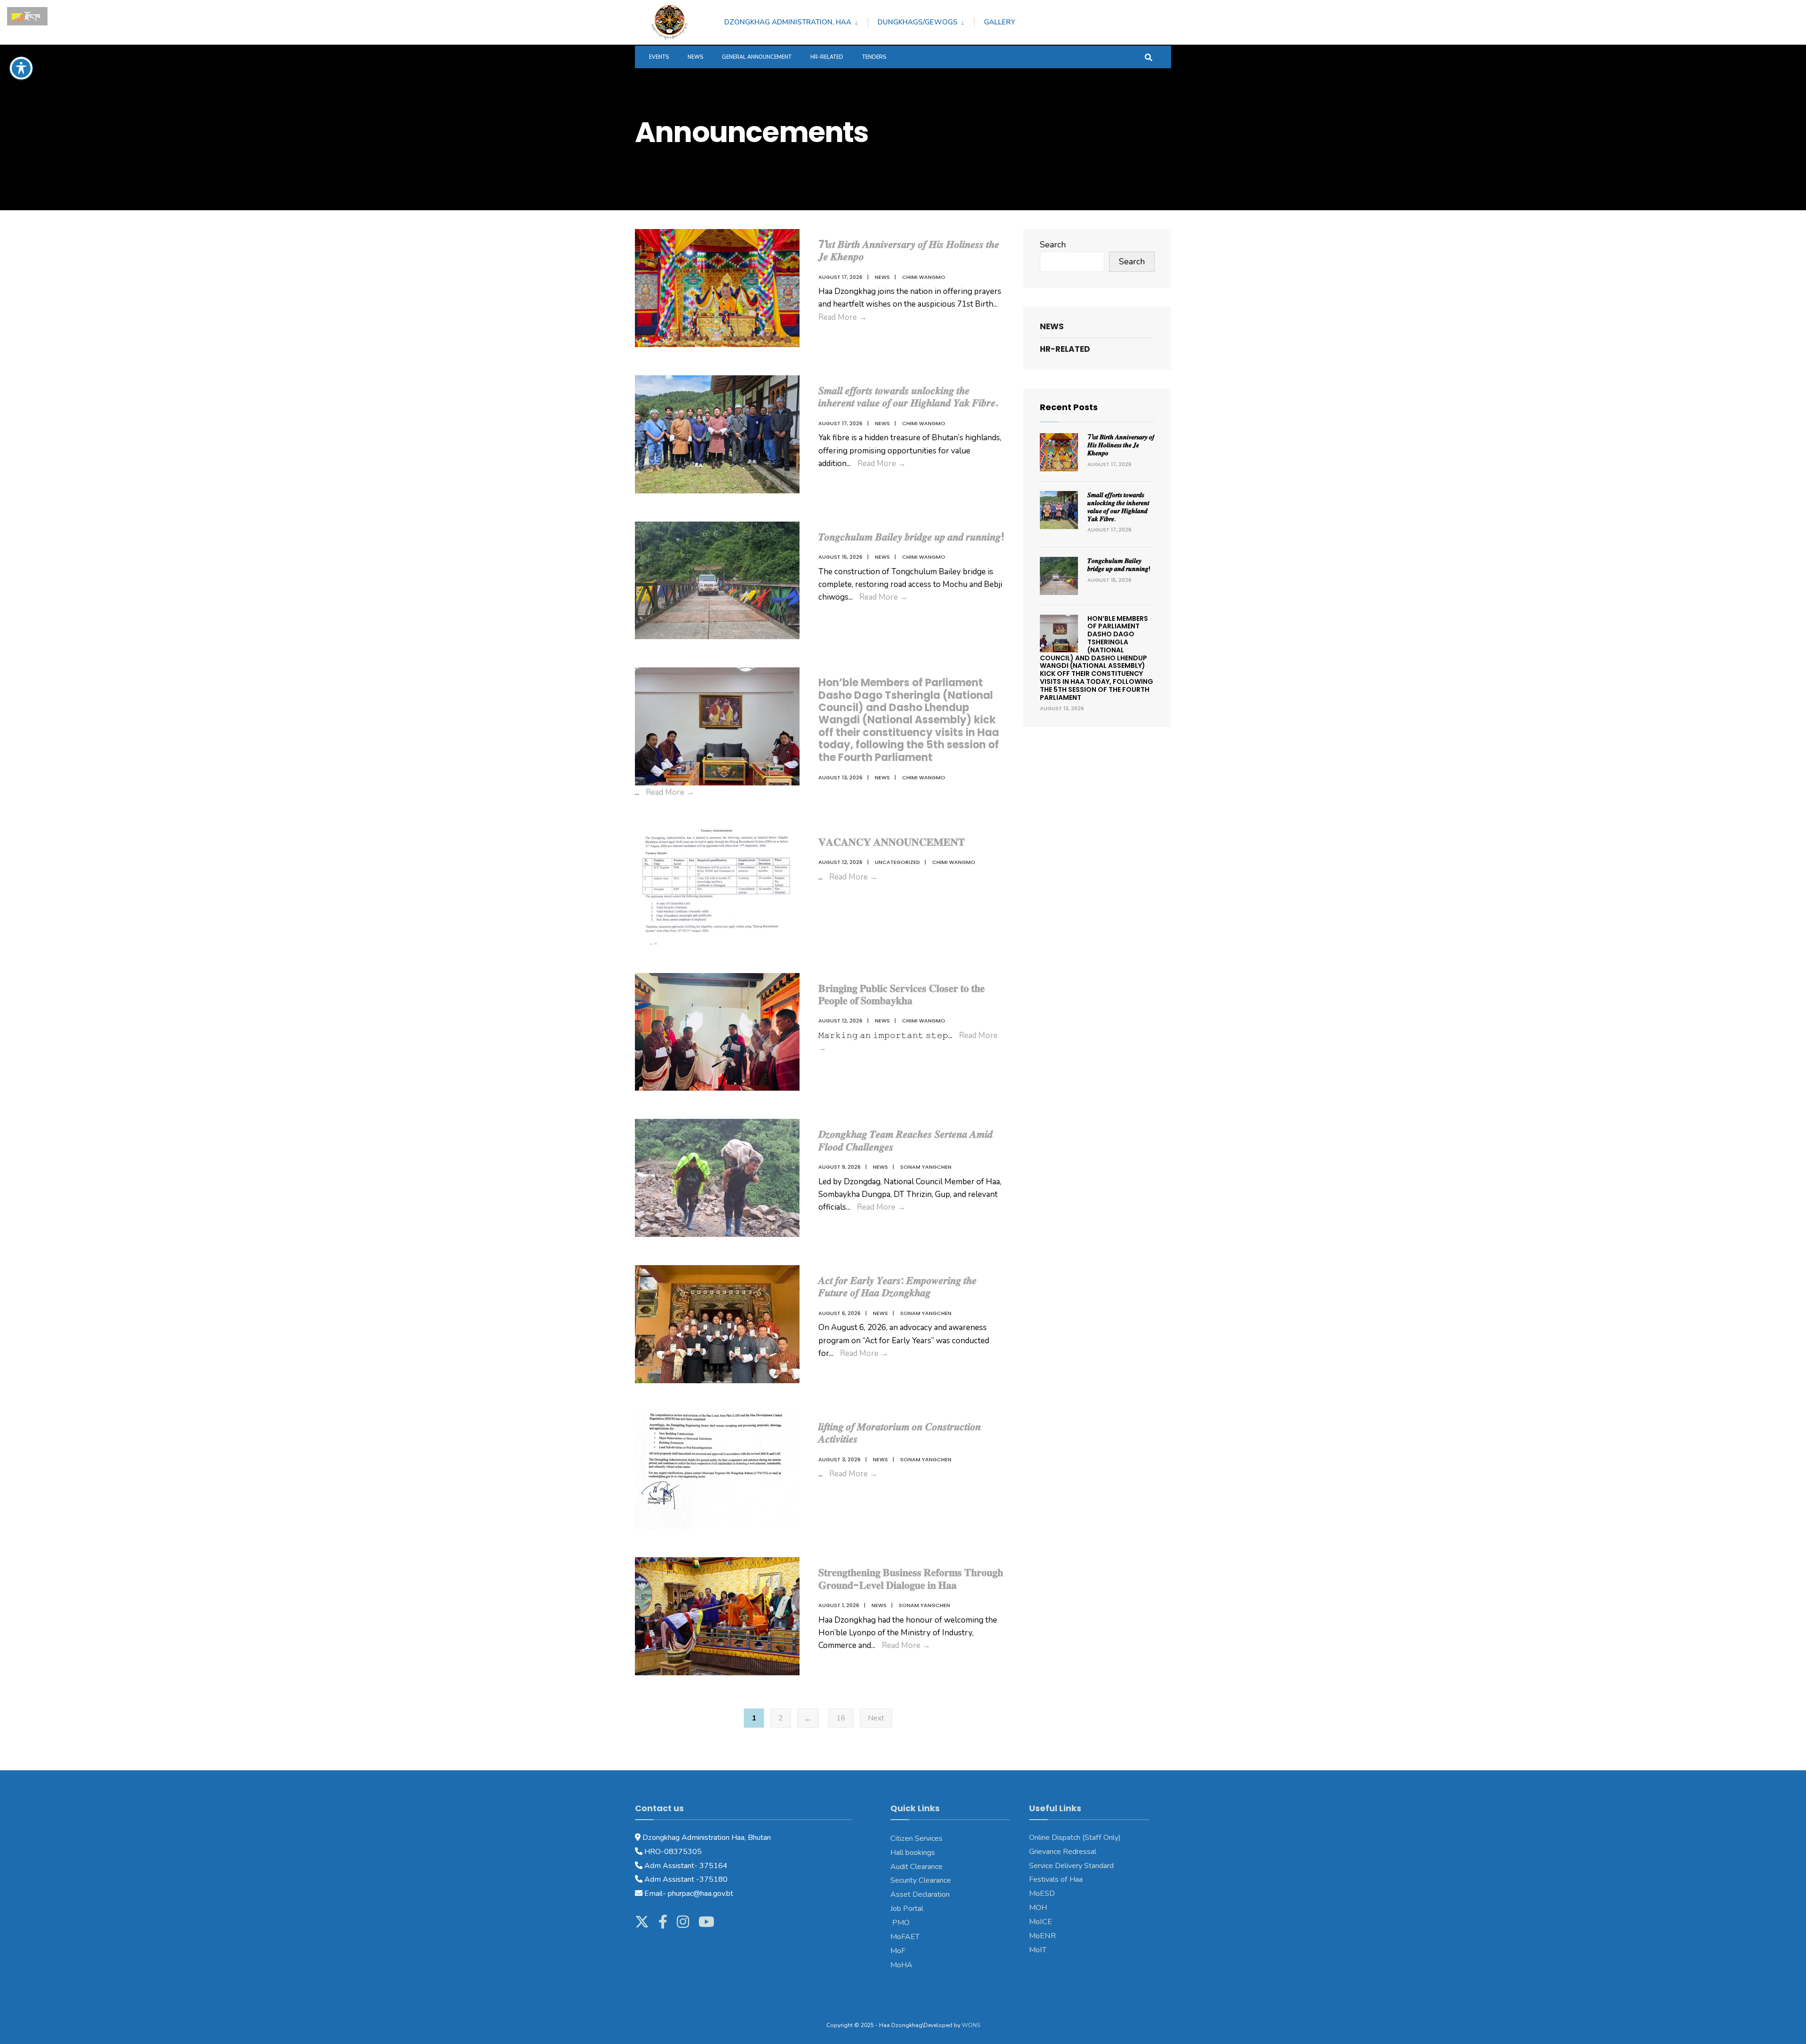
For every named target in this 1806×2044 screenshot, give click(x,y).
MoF (898, 1951)
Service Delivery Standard (1071, 1866)
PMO (900, 1923)
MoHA (901, 1965)
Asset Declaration (920, 1894)
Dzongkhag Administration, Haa (788, 22)
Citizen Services (916, 1838)
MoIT (1038, 1950)
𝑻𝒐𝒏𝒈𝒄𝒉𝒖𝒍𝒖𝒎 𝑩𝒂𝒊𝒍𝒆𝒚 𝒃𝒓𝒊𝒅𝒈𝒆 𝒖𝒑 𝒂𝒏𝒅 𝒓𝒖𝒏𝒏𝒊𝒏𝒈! (911, 537)
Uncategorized (897, 862)
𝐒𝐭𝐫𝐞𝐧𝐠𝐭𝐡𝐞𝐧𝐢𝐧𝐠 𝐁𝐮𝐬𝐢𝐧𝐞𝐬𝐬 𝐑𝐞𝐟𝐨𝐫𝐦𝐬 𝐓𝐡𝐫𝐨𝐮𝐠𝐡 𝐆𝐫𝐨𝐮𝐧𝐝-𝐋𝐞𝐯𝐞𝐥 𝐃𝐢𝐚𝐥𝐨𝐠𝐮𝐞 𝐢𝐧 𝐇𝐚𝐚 (911, 1579)
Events (659, 57)
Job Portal (907, 1909)
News (695, 57)
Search (1053, 245)
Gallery (999, 22)
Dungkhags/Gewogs (918, 22)
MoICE (1041, 1922)
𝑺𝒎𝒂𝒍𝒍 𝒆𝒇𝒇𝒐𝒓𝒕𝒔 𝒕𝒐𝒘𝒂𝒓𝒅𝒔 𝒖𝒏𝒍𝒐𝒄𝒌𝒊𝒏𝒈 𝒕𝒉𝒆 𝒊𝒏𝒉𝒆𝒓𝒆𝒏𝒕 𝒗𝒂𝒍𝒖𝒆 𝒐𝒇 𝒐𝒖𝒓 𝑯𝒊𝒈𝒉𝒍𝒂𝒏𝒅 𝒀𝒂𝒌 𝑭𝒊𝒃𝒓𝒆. (908, 397)
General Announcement (757, 57)
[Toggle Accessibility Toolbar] (21, 68)
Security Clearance (921, 1880)
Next (876, 1718)
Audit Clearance (916, 1867)
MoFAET (905, 1937)
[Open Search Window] (1149, 57)
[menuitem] (796, 21)
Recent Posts (1069, 407)
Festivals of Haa (1056, 1879)
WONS (971, 2025)
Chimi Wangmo (924, 277)
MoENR (1042, 1936)
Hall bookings (913, 1853)
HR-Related (827, 57)
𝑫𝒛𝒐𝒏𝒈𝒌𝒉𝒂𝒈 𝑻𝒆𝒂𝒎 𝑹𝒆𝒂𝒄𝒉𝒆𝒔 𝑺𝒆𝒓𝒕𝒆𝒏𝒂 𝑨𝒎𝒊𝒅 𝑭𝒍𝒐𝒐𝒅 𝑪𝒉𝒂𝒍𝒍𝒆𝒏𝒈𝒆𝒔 (906, 1140)
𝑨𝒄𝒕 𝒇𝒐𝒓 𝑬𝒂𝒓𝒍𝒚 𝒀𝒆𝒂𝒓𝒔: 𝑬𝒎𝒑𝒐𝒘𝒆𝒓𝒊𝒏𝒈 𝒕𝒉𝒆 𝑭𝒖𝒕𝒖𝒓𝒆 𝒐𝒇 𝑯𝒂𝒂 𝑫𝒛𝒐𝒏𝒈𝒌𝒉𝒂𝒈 (898, 1287)
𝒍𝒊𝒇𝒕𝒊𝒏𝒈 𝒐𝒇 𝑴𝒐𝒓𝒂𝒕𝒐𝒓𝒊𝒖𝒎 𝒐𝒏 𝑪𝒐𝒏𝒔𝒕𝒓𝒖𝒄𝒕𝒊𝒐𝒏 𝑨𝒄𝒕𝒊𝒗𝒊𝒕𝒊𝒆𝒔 (900, 1433)
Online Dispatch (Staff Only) (1075, 1838)
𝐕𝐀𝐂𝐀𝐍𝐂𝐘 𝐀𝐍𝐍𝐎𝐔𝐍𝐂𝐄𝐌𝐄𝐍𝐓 (892, 842)
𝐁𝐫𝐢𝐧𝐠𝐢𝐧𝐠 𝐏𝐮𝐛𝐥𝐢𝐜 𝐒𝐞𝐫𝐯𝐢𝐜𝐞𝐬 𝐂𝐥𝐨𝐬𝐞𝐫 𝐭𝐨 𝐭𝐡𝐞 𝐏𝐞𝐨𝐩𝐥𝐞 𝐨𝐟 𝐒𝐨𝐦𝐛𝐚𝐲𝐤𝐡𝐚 (902, 994)
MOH (1038, 1908)
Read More (843, 317)
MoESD (1042, 1893)
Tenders (874, 57)
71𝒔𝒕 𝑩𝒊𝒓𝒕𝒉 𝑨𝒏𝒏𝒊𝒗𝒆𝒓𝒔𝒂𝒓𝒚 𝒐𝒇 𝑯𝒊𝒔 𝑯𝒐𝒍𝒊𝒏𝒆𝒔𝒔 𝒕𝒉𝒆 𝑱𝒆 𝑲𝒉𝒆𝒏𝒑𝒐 (909, 250)
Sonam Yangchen (926, 1167)
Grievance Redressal (1063, 1852)
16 (841, 1718)
